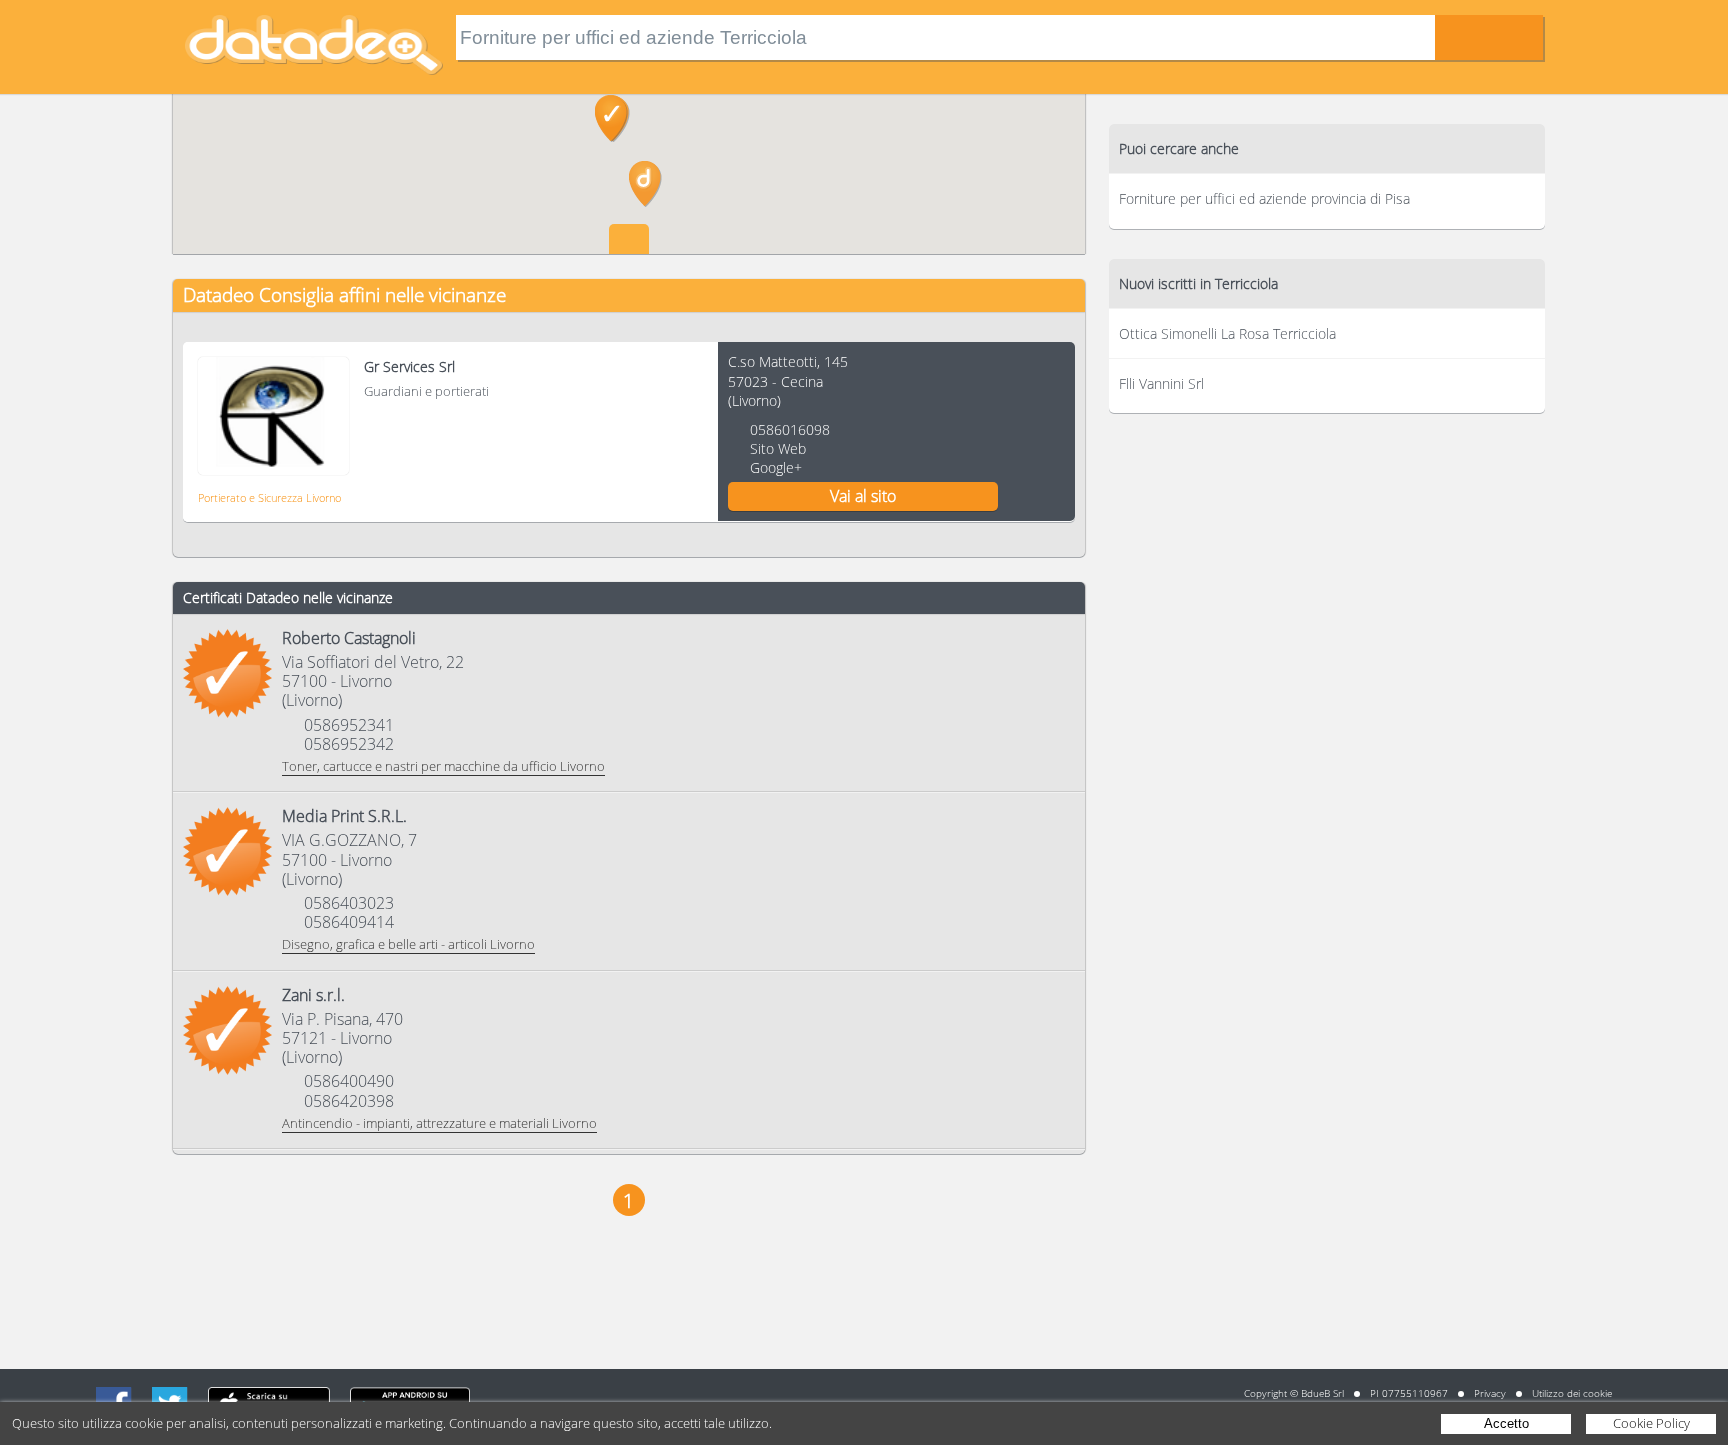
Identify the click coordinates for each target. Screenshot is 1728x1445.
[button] (645, 184)
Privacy (1490, 1393)
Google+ (776, 467)
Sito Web (778, 448)
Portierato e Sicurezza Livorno (269, 497)
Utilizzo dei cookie (1572, 1393)
